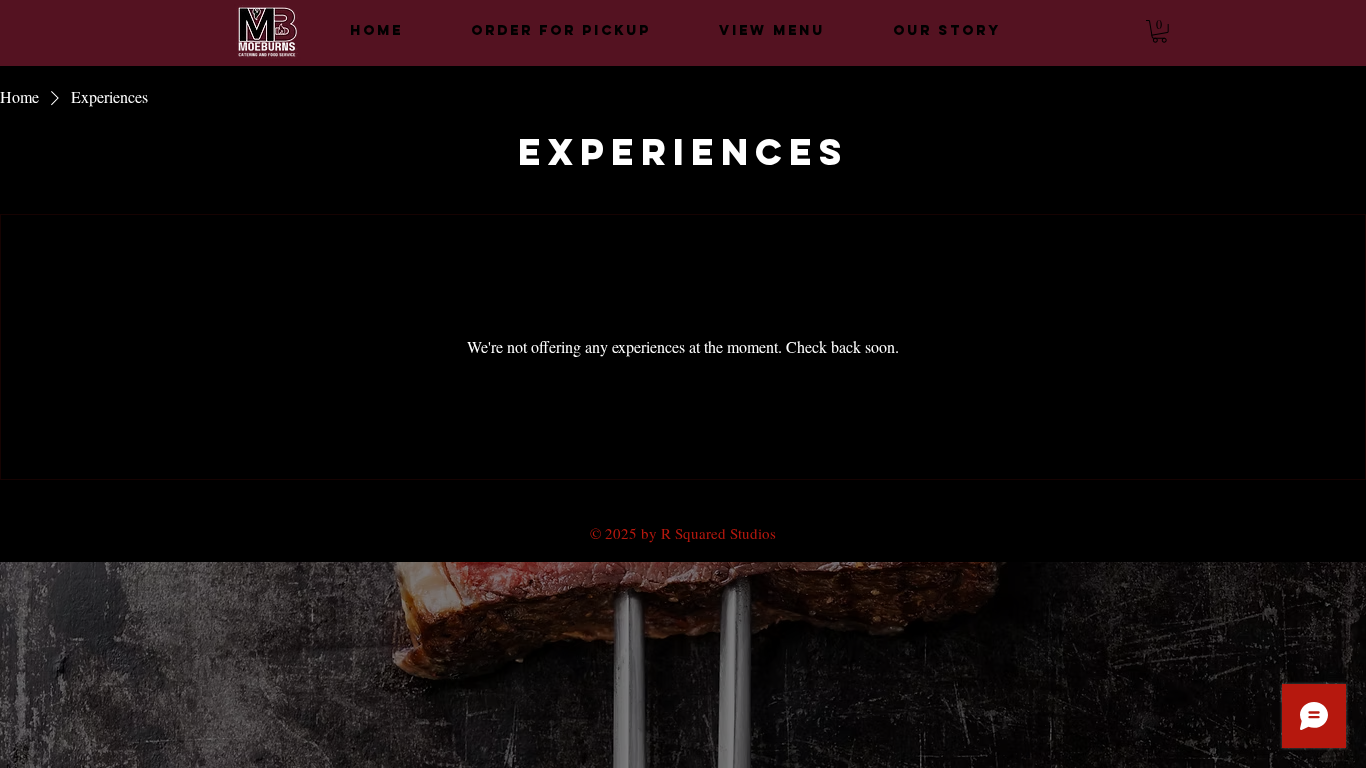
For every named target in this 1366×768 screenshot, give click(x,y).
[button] (1159, 31)
